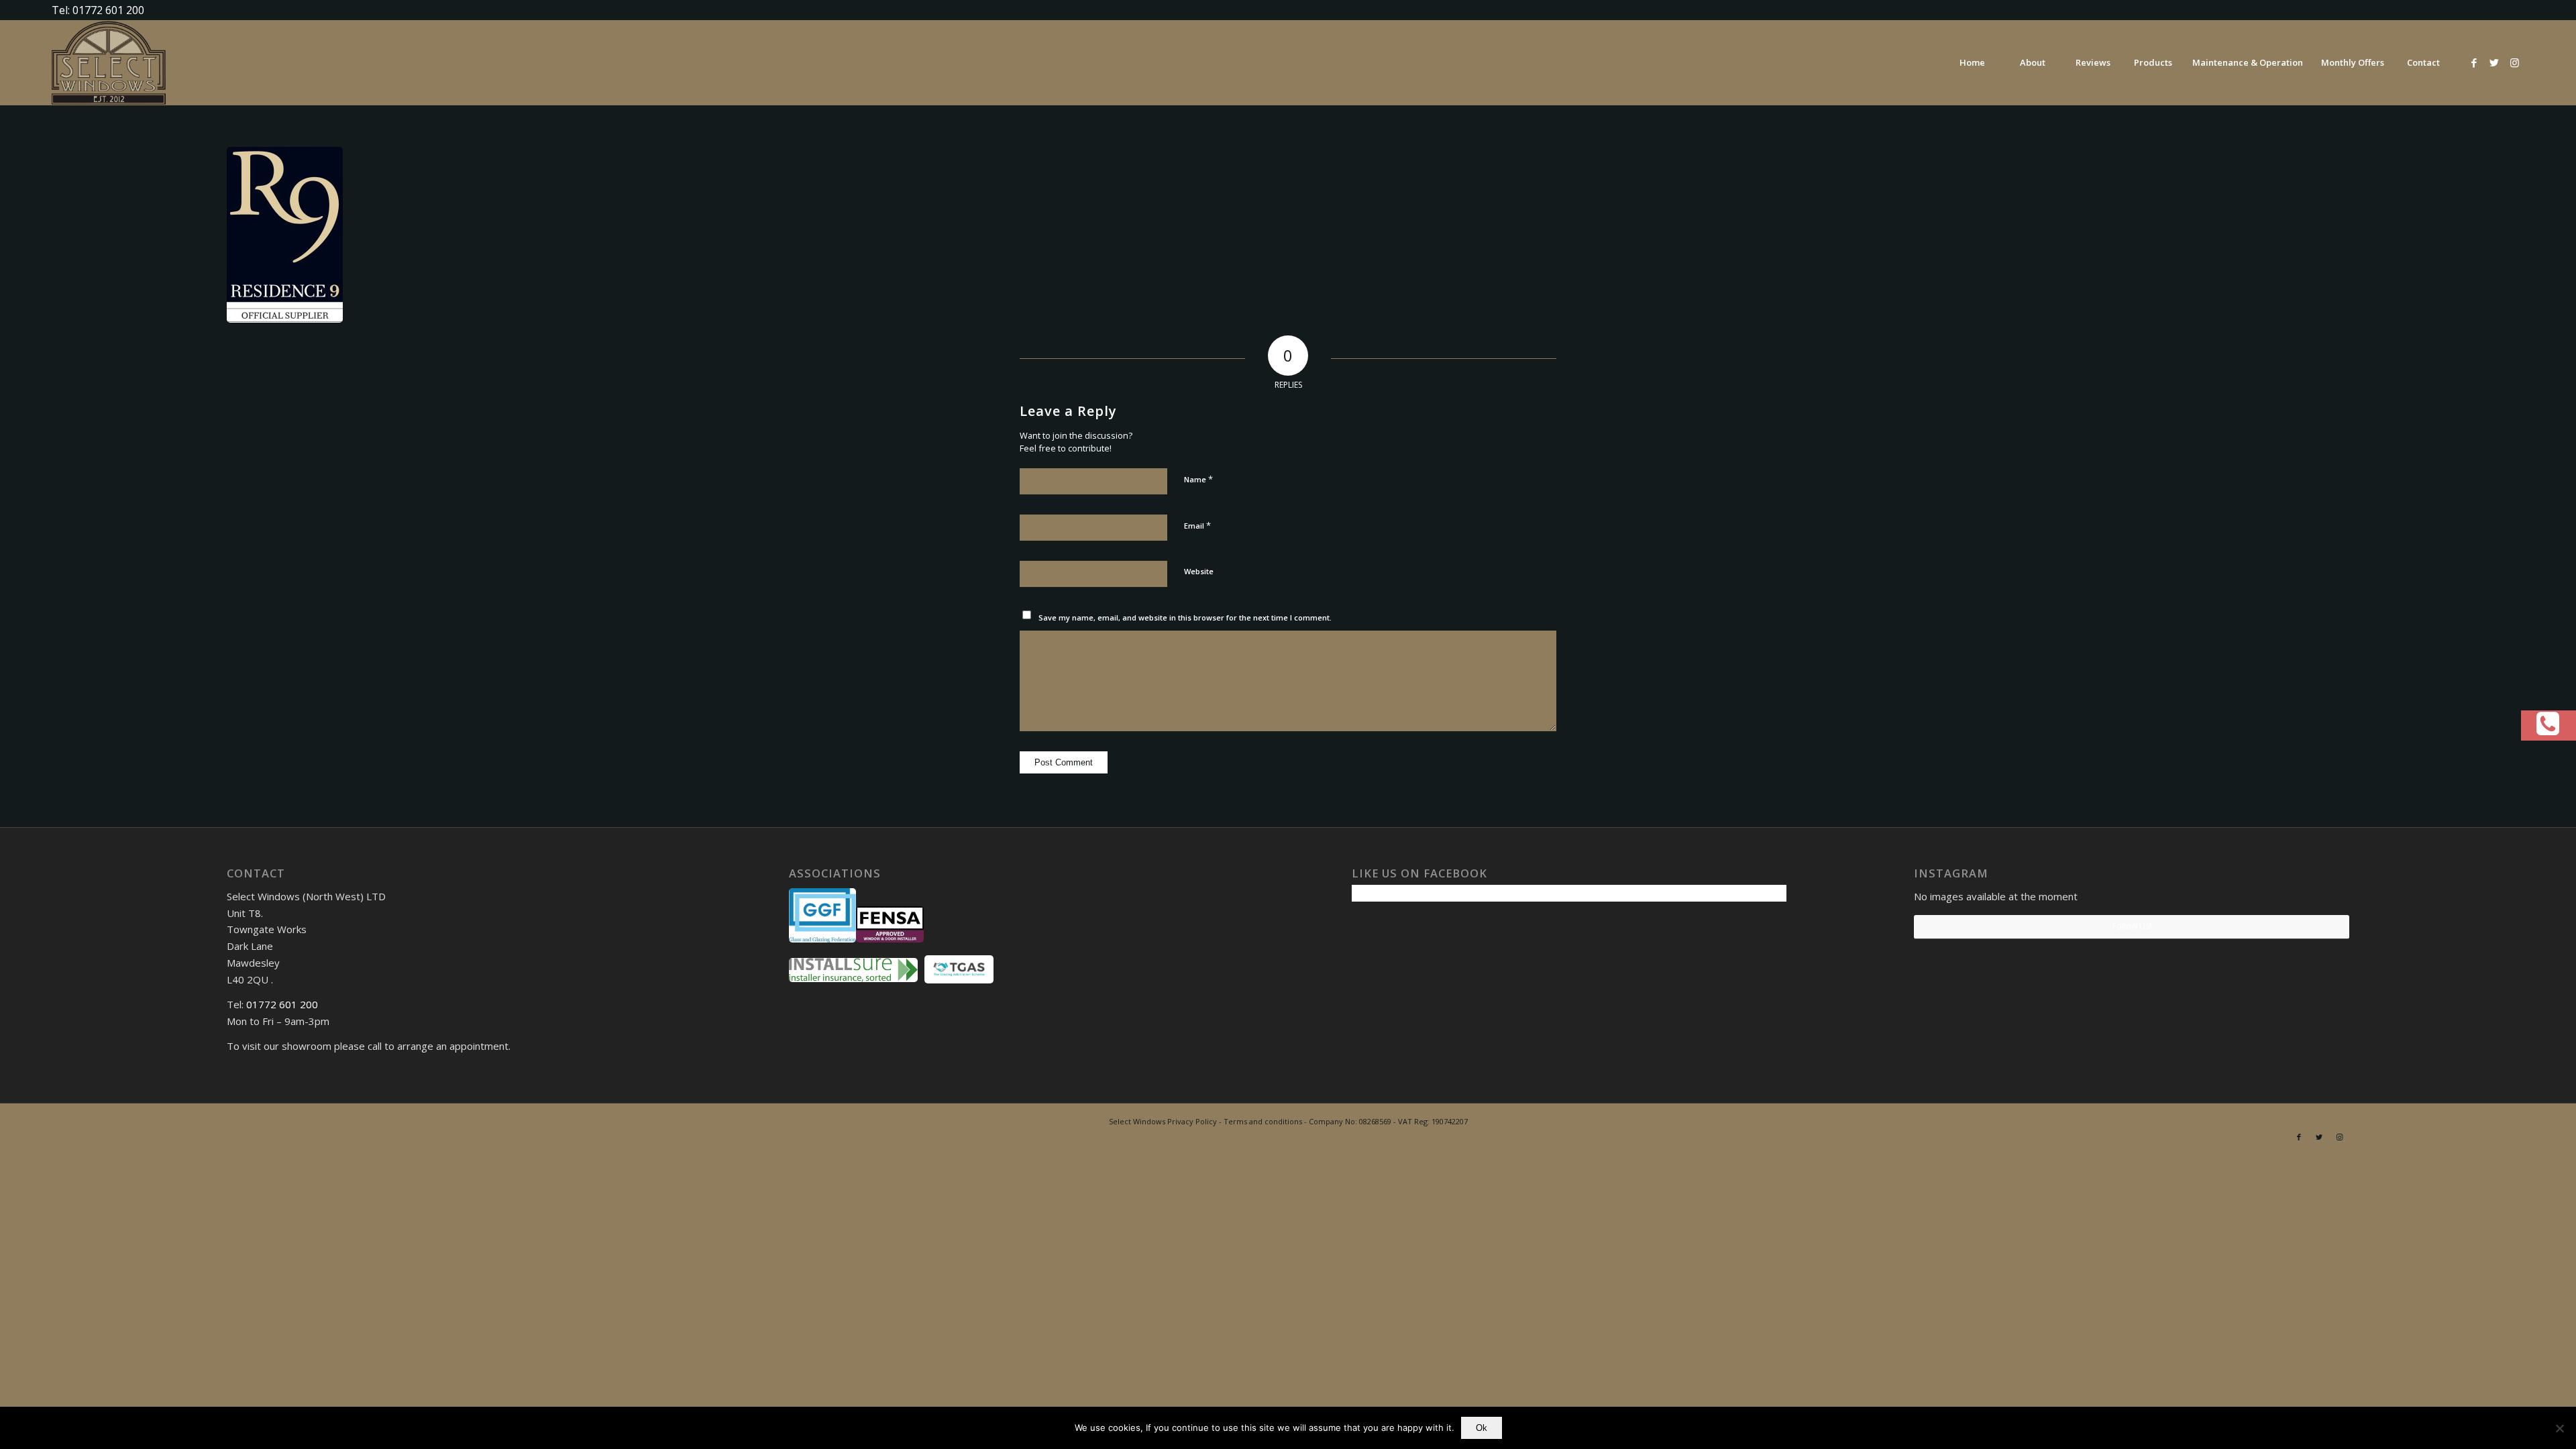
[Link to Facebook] (2474, 62)
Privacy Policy (1192, 1121)
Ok (1482, 1428)
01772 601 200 (282, 1004)
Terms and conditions (1263, 1121)
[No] (2559, 1428)
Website (1199, 571)
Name (1198, 479)
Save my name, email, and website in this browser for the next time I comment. (1185, 618)
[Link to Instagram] (2514, 62)
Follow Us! (2132, 926)
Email (1197, 525)
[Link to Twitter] (2494, 62)
